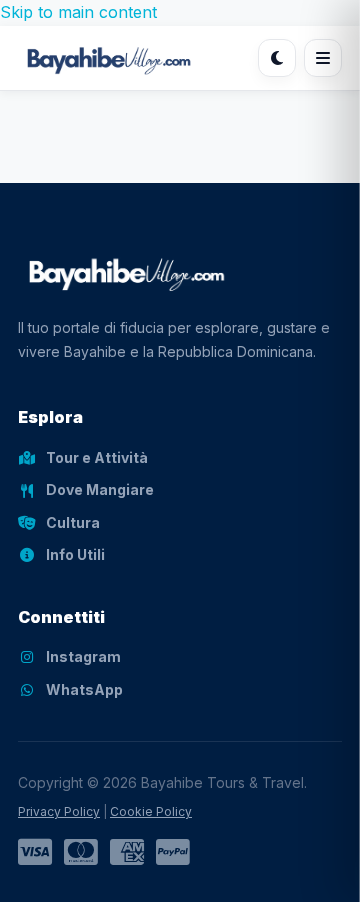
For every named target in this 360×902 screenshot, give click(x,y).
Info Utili (75, 554)
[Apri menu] (323, 58)
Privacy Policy (59, 811)
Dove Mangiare (100, 489)
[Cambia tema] (277, 58)
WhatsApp (84, 689)
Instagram (83, 656)
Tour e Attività (97, 457)
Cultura (73, 522)
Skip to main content (78, 12)
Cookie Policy (151, 811)
